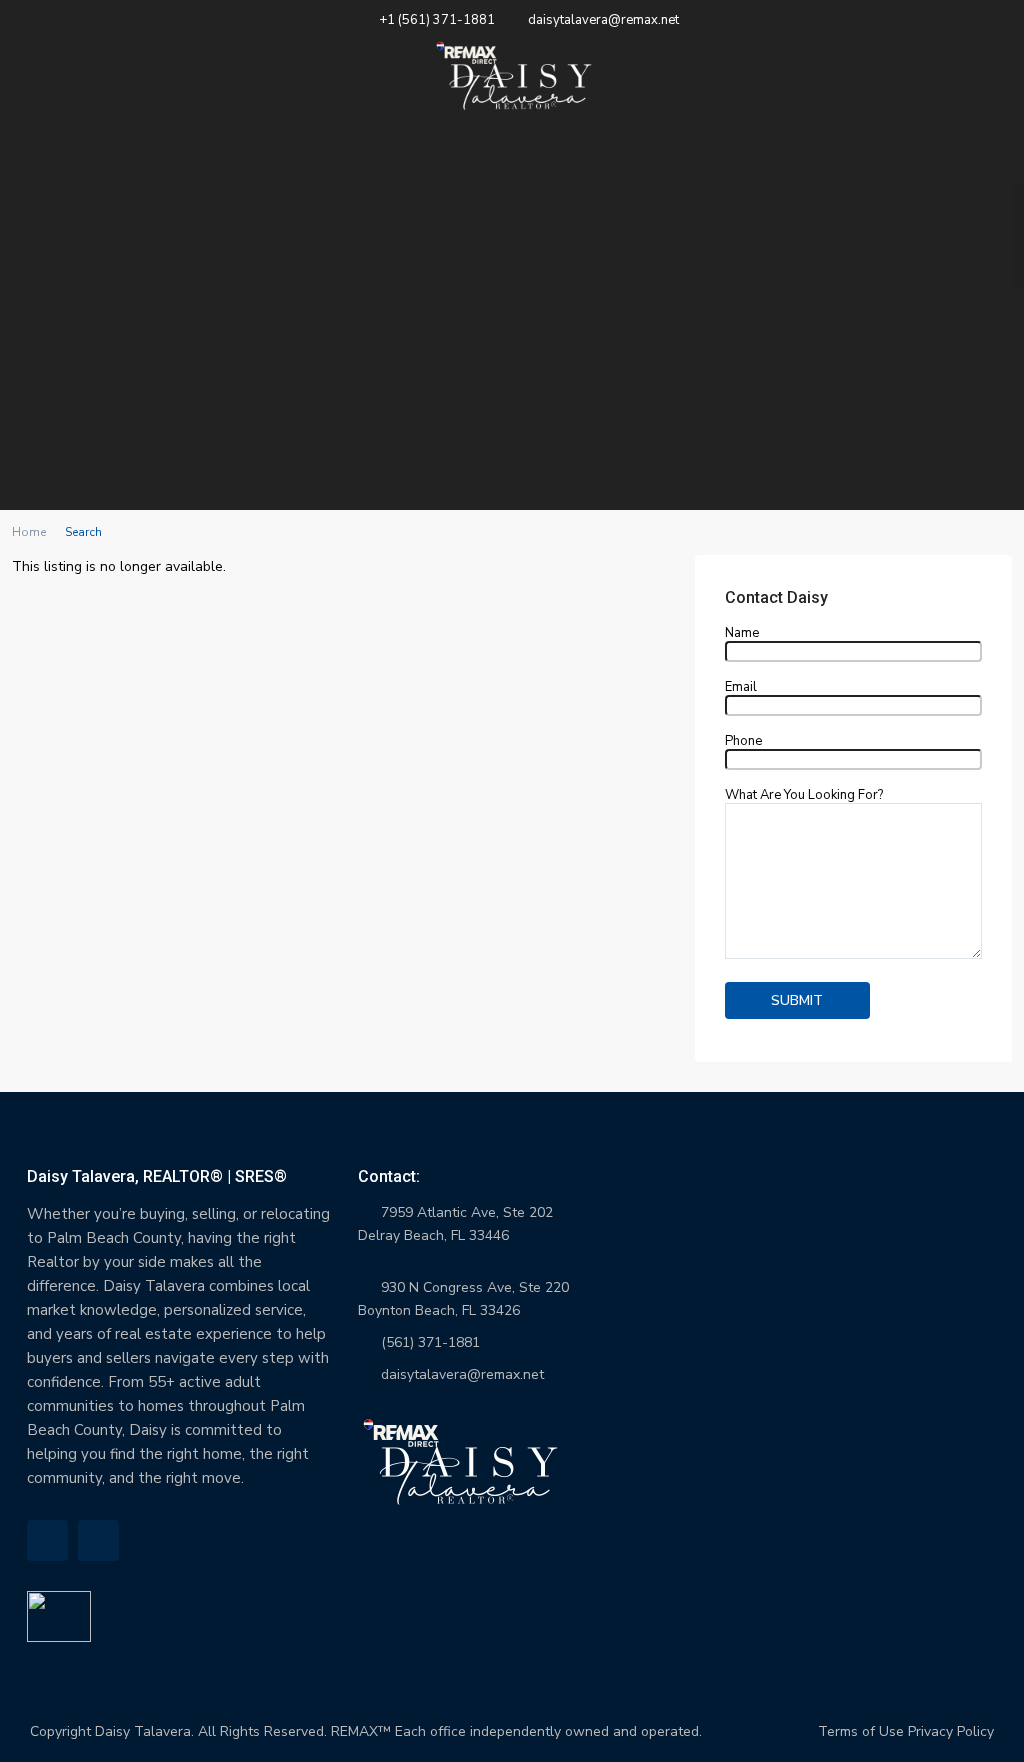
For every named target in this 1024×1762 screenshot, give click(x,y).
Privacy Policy (951, 1731)
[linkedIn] (47, 1540)
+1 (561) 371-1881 (437, 20)
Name (742, 634)
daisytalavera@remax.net (462, 1374)
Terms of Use (861, 1731)
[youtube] (98, 1540)
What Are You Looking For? (804, 796)
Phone (743, 742)
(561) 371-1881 (430, 1342)
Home (29, 532)
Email (741, 688)
